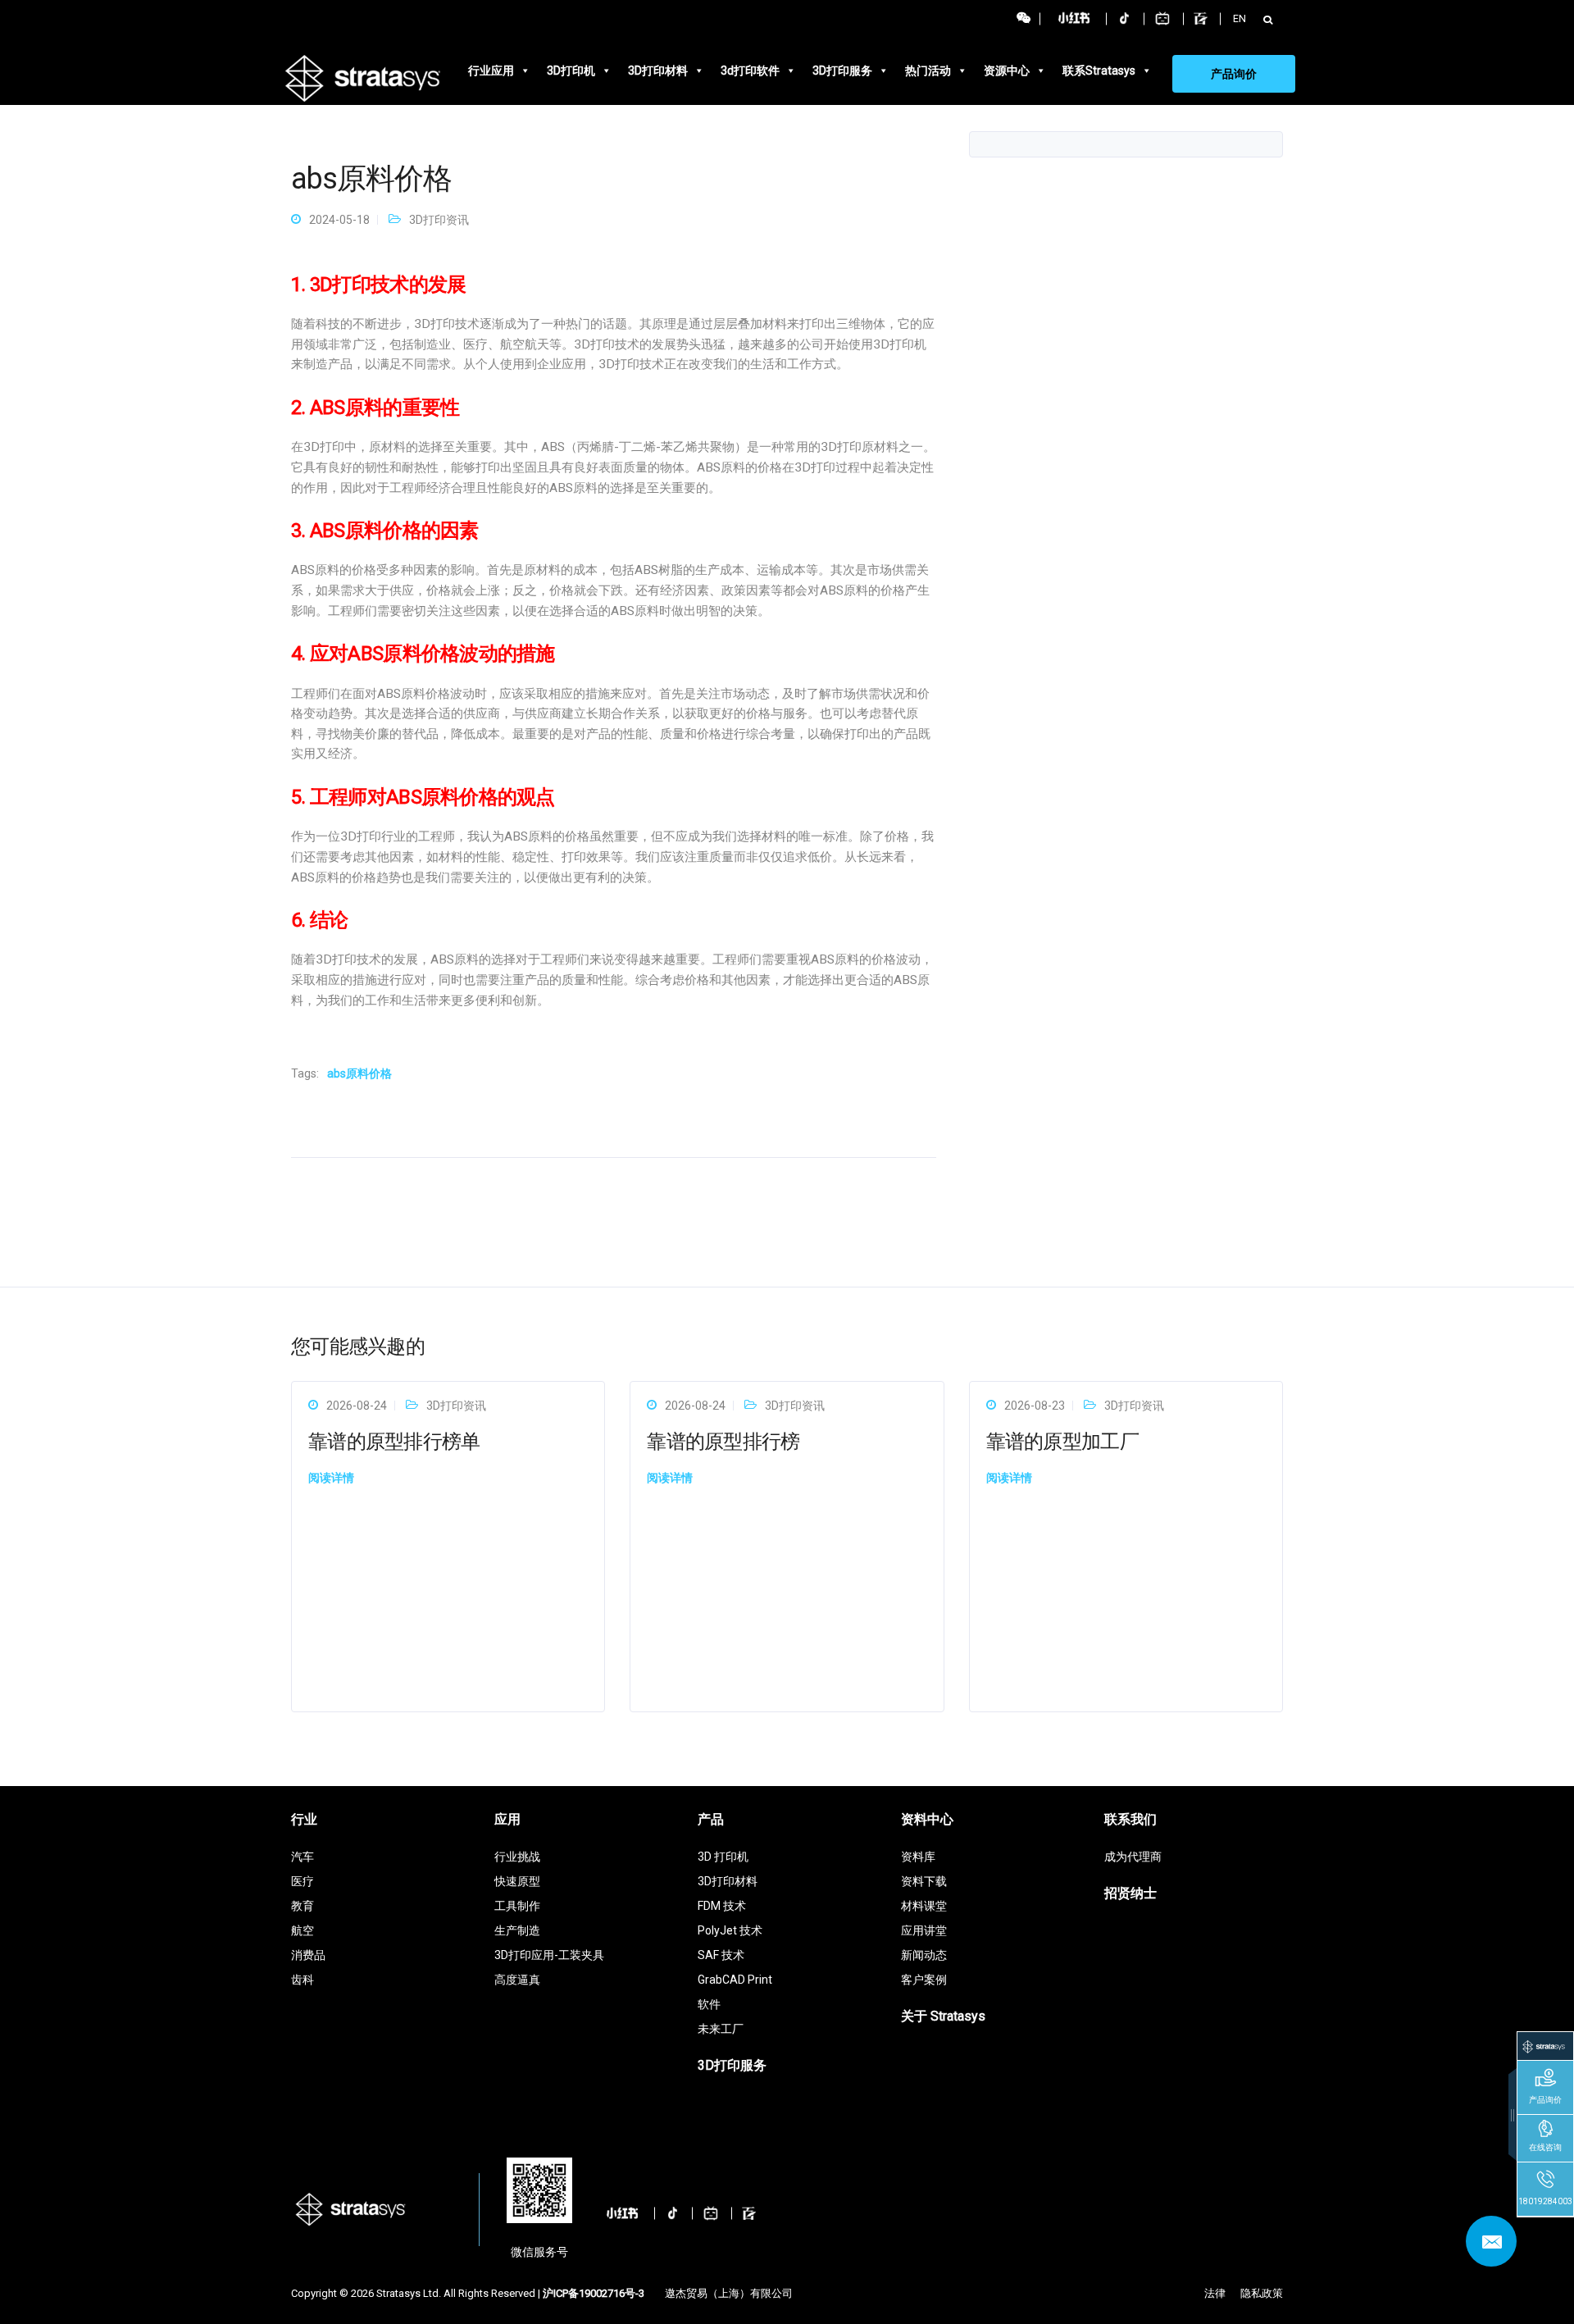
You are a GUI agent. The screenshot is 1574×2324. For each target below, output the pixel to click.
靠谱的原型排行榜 (723, 1442)
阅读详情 (331, 1478)
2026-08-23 (1035, 1406)
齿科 (303, 1980)
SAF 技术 (721, 1955)
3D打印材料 (658, 71)
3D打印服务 (842, 71)
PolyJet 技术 (730, 1930)
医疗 (303, 1881)
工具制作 (517, 1906)
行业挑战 (517, 1857)
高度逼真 (517, 1980)
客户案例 (924, 1980)
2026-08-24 (357, 1406)
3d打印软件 (750, 71)
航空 (303, 1930)
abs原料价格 (359, 1073)
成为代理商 (1133, 1857)
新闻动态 (924, 1955)
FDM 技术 (722, 1906)
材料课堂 (924, 1906)
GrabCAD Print (735, 1980)
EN (1240, 18)
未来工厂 (721, 2029)
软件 (709, 2004)
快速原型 (517, 1881)
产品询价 (1234, 74)
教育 (303, 1906)
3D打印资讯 (439, 220)
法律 (1215, 2293)
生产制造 (517, 1930)
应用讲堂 (924, 1930)
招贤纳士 (1130, 1893)
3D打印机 (571, 71)
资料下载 (924, 1881)
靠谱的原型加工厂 (1062, 1442)
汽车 (303, 1857)
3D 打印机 (723, 1857)
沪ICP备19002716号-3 (594, 2293)
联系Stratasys (1099, 71)
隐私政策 (1262, 2293)
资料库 (918, 1857)
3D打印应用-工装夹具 (549, 1955)
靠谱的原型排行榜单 (394, 1442)
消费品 (308, 1955)
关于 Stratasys (943, 2016)
